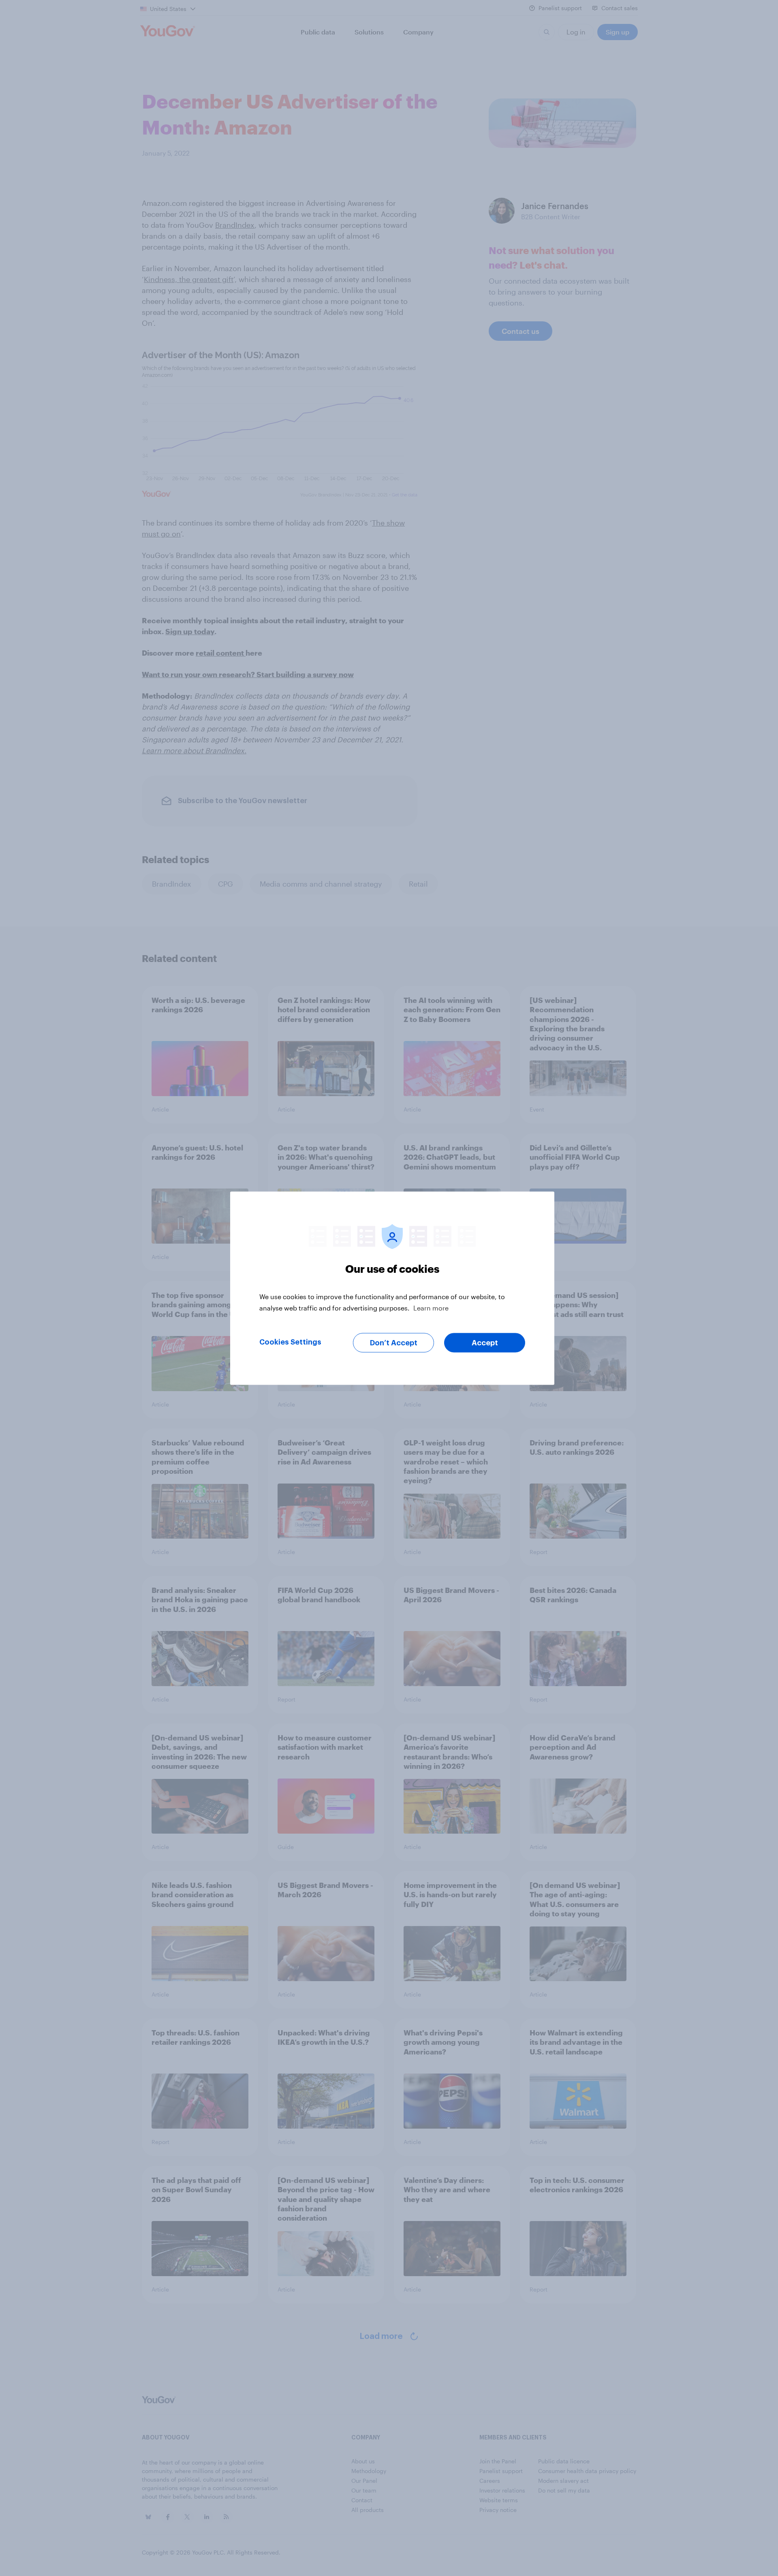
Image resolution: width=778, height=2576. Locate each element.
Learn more (431, 1307)
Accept (485, 1343)
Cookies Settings (290, 1342)
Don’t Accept (394, 1343)
